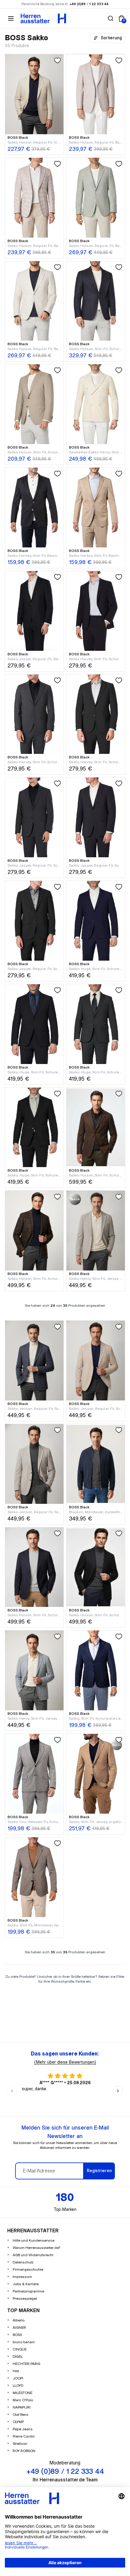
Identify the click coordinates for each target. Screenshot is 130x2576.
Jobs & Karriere (26, 2284)
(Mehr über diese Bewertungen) (65, 2062)
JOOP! (18, 2378)
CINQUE (20, 2349)
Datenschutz (23, 2262)
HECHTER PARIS (26, 2364)
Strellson (20, 2444)
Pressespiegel (25, 2299)
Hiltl (16, 2371)
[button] (111, 18)
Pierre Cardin (24, 2436)
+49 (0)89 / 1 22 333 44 (89, 4)
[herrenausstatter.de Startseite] (43, 18)
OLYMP (18, 2422)
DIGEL (18, 2357)
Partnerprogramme (28, 2291)
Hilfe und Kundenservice (34, 2241)
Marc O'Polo (23, 2400)
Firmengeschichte (28, 2270)
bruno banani (24, 2342)
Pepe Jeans (23, 2429)
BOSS (17, 2335)
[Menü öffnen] (11, 18)
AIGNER (19, 2328)
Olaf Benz (21, 2415)
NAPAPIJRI (22, 2407)
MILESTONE (23, 2393)
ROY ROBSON (24, 2451)
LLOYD (18, 2386)
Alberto (19, 2320)
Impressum (22, 2277)
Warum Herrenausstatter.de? (37, 2248)
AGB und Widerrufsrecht (33, 2255)
